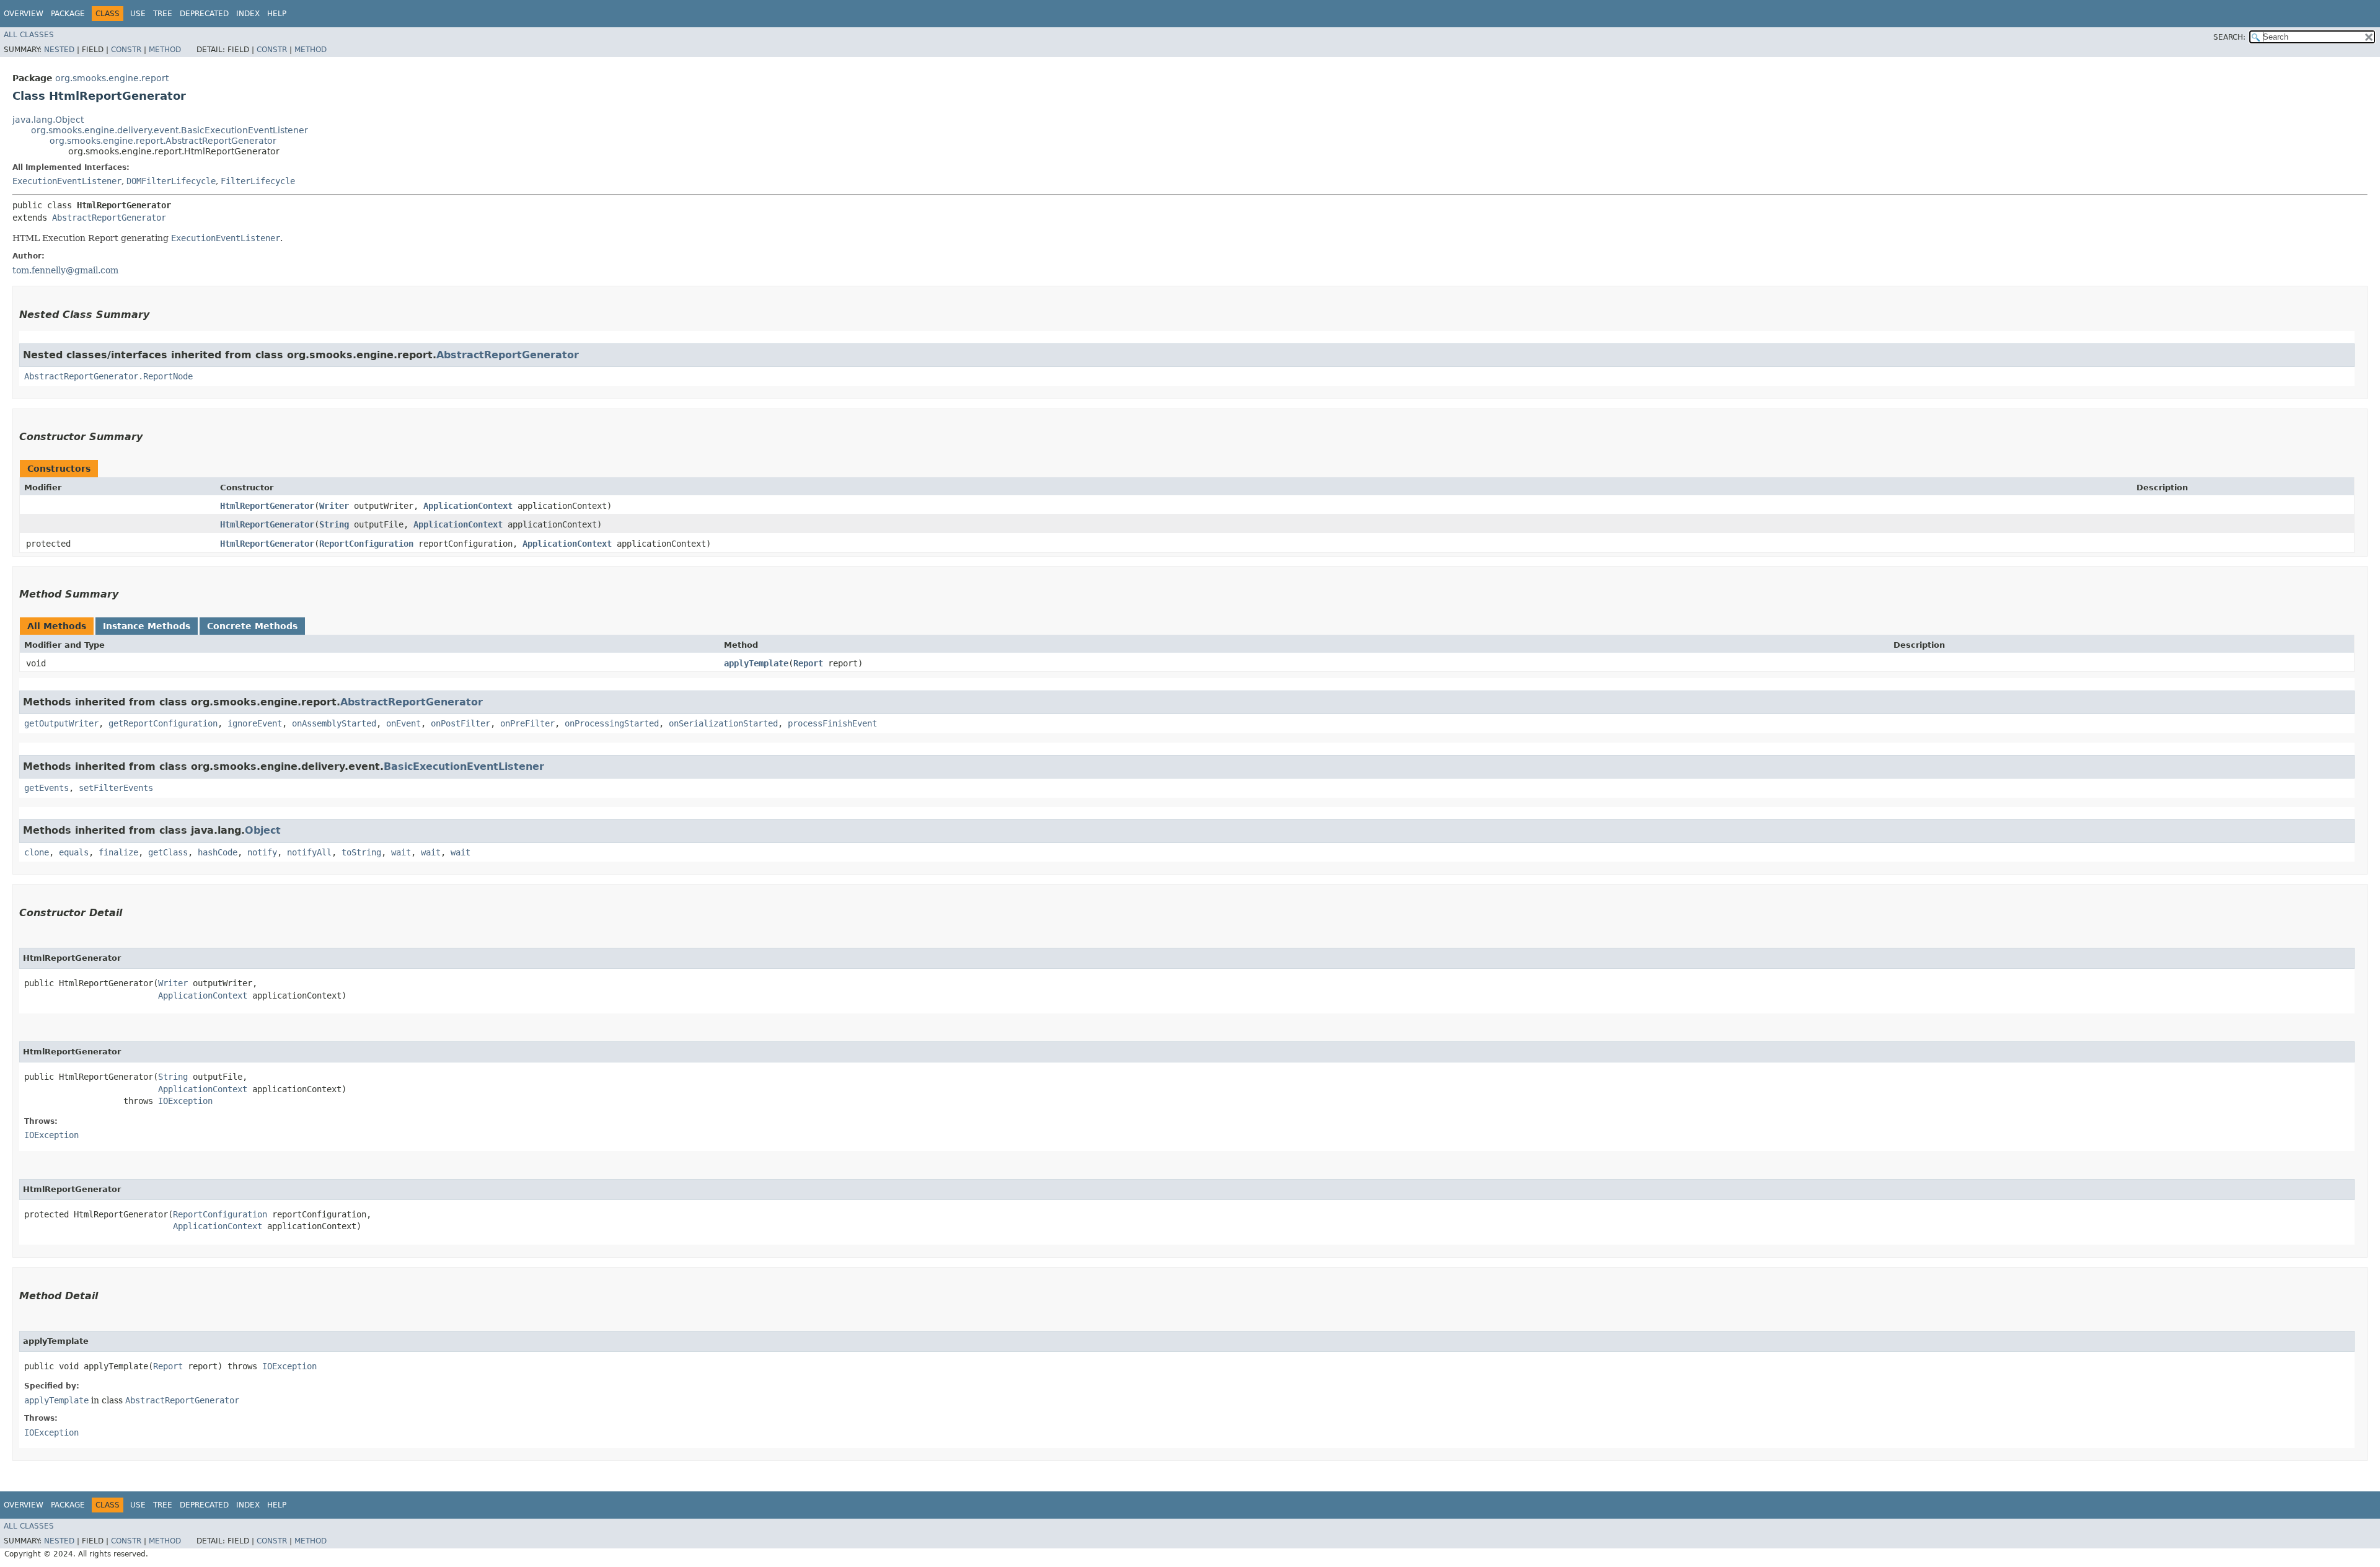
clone (37, 852)
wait (401, 852)
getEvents (46, 788)
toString (361, 852)
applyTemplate (756, 663)
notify (262, 852)
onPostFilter (461, 723)
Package (68, 14)
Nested (59, 50)
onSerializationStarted (723, 723)
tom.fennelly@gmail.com (65, 270)
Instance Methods (147, 626)
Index (248, 14)
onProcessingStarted (612, 723)
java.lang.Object (48, 120)
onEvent (403, 723)
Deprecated (204, 14)
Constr (126, 50)
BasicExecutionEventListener (464, 766)
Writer (334, 506)
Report (808, 663)
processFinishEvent (832, 723)
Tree (163, 14)
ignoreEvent (255, 723)
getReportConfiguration (163, 723)
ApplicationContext (468, 506)
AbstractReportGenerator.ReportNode (108, 376)
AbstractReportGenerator (109, 218)
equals (74, 852)
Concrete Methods (252, 626)
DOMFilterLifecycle (171, 181)
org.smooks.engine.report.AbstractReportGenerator (163, 141)
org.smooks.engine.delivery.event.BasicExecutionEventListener (170, 130)
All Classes (29, 35)
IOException (185, 1101)
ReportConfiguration (366, 544)
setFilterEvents (116, 788)
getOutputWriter (61, 723)
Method (165, 50)
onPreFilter (527, 723)
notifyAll (309, 852)
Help (277, 14)
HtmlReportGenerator (267, 506)
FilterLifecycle (258, 181)
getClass (168, 852)
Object (263, 830)
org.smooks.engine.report (112, 78)
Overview (24, 14)
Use (138, 14)
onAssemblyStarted (334, 723)
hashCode (218, 852)
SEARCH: (2229, 37)
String (334, 524)
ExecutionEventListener (67, 181)
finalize (118, 852)
